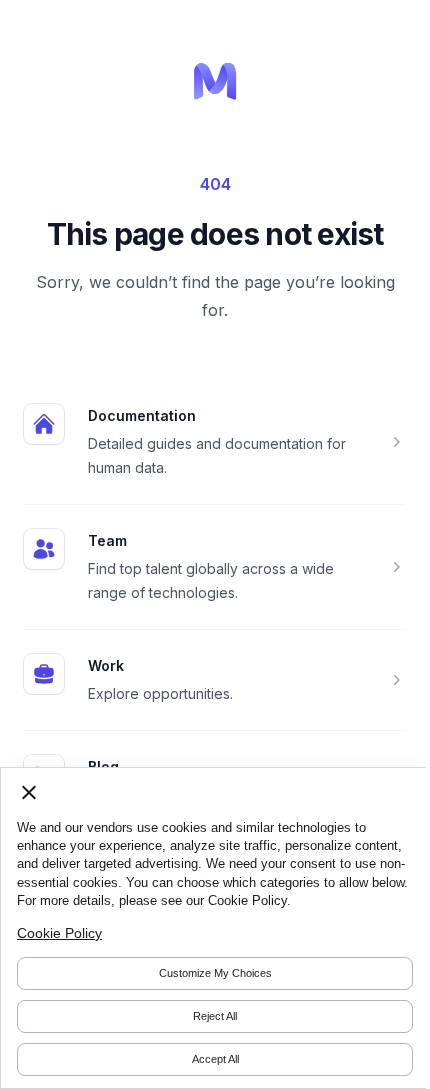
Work (106, 665)
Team (107, 540)
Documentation (142, 415)
